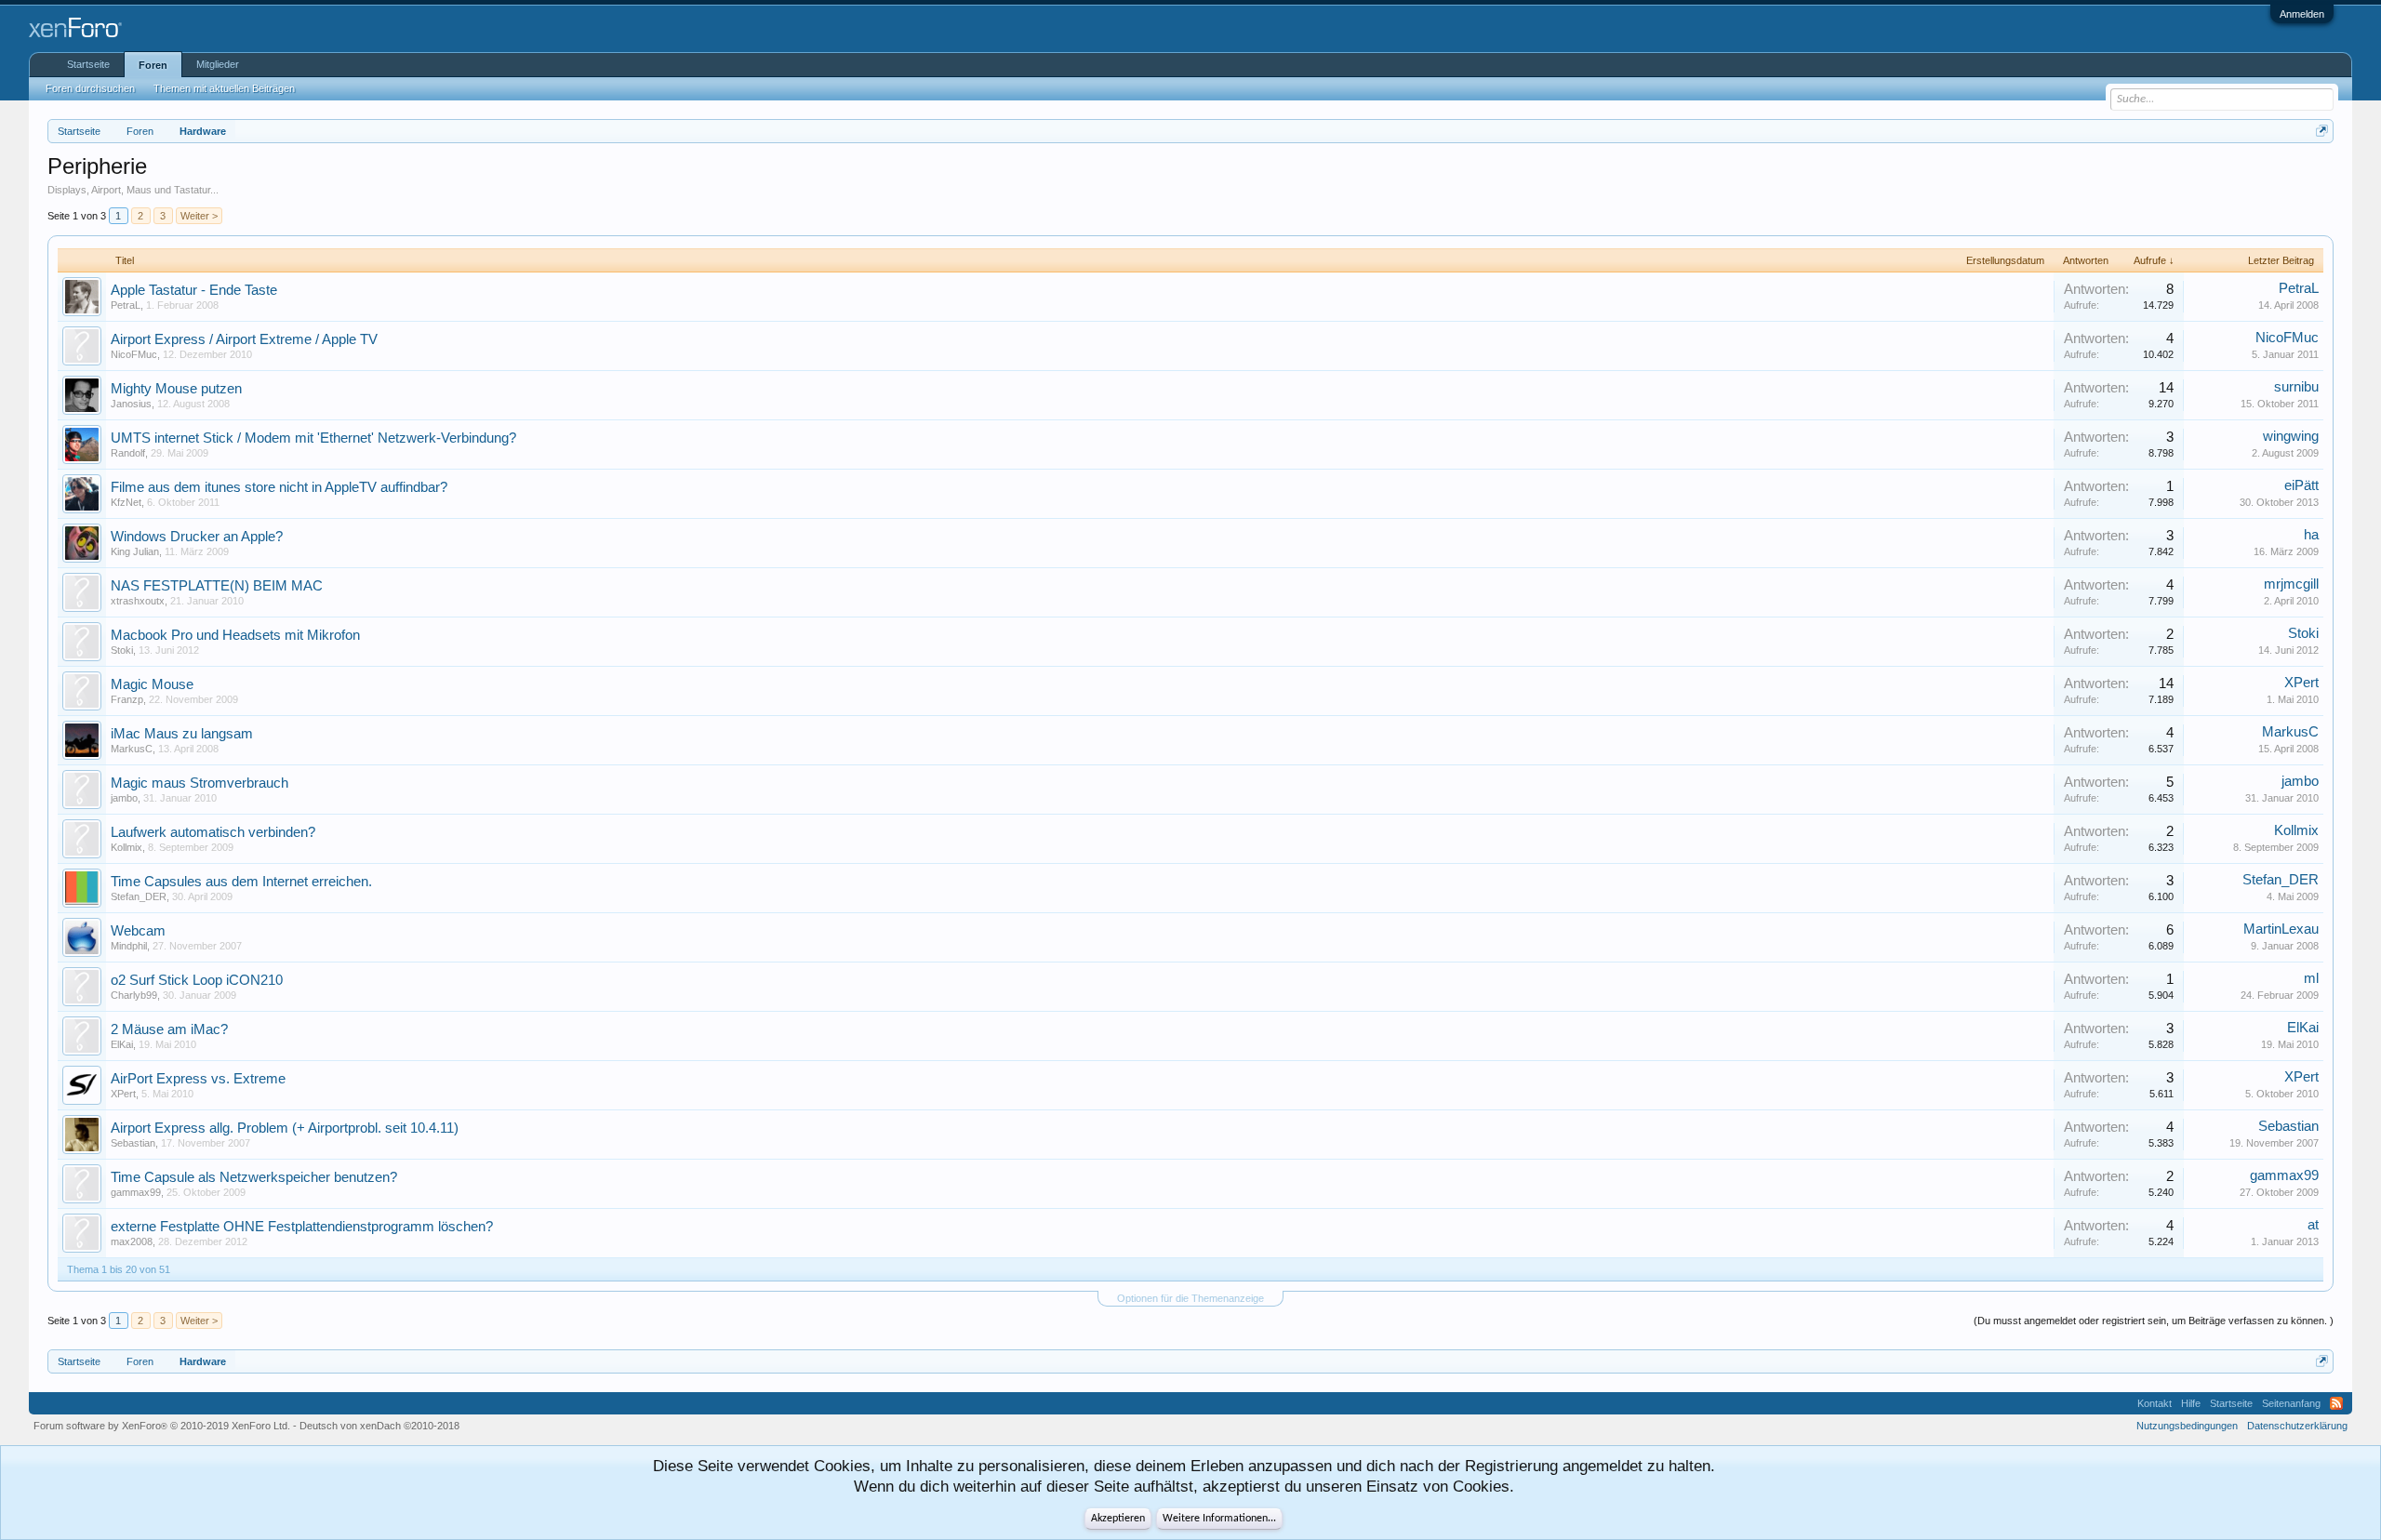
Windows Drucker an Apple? (197, 537)
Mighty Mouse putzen (176, 389)
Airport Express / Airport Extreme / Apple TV (244, 339)
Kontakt (2155, 1403)
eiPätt (2301, 485)
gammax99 (136, 1192)
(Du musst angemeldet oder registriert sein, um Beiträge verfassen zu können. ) (2154, 1321)
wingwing (2291, 436)
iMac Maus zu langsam (182, 734)
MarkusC (132, 749)
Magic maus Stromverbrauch (200, 783)
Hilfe (2191, 1403)
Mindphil (129, 946)
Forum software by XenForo (162, 1426)
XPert (2301, 683)
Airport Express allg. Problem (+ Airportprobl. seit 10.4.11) (285, 1128)
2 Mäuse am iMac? (169, 1029)
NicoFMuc (134, 354)
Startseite (88, 64)
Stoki (122, 650)
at (2313, 1225)
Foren (153, 65)
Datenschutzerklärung (2297, 1426)
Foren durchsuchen (90, 88)
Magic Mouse (152, 684)
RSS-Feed (2336, 1403)
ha (2311, 535)
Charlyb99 (134, 995)
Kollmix (126, 847)
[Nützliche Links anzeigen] (2322, 131)
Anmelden (2302, 14)
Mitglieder (218, 64)
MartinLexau (2281, 929)
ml (2311, 978)
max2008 (132, 1241)
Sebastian (133, 1143)
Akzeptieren (1118, 1519)
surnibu (2296, 387)
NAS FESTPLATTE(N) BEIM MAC (217, 586)
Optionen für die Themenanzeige (1190, 1298)
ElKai (122, 1044)
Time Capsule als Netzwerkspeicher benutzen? (254, 1177)
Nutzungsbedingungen (2187, 1426)
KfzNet (126, 502)
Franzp (127, 699)
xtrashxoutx (138, 601)
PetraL (126, 305)
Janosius (131, 404)
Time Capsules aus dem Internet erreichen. (241, 882)
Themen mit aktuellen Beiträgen (224, 88)
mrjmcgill (2291, 584)
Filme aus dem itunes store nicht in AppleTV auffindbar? (279, 487)
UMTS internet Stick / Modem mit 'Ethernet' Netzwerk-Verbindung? (313, 438)
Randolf (128, 453)
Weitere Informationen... (1219, 1519)
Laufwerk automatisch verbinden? (213, 832)
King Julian (135, 551)
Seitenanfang (2291, 1403)
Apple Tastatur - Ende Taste (194, 290)
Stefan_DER (139, 896)
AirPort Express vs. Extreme (198, 1079)
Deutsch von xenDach (379, 1426)
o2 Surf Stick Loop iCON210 (197, 980)
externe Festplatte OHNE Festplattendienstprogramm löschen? (302, 1227)
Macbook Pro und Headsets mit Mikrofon (235, 635)
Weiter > (199, 216)
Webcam (138, 931)
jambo (124, 798)
